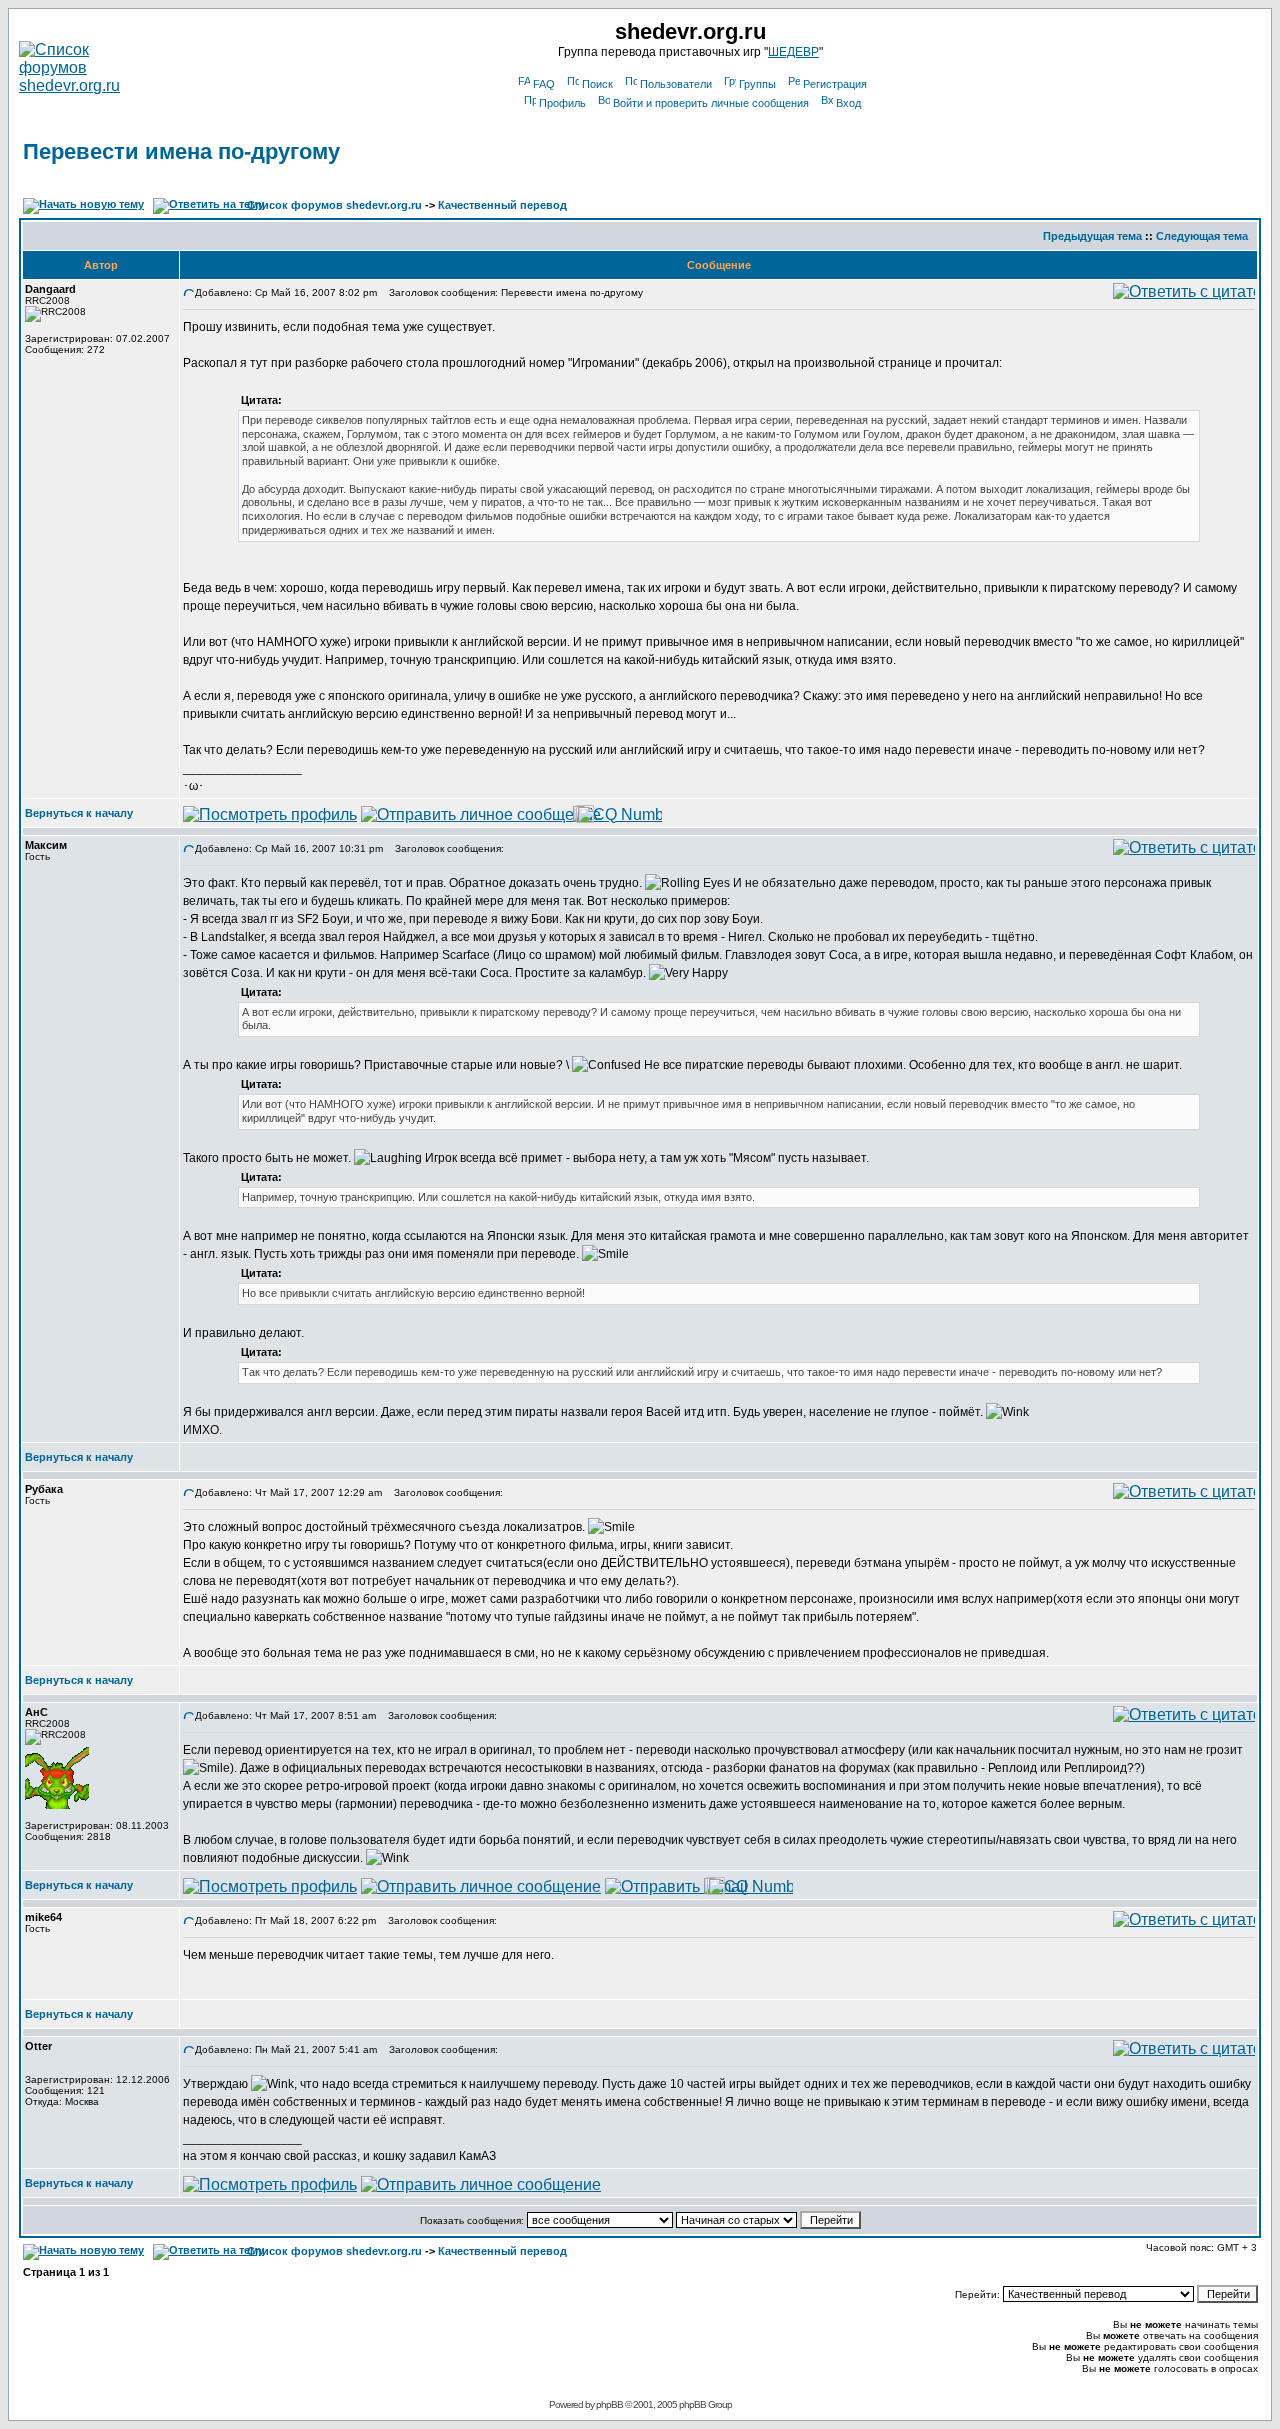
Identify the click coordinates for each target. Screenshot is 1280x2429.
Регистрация (835, 84)
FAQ (544, 84)
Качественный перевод (502, 205)
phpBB (609, 2404)
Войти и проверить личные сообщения (711, 103)
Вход (848, 103)
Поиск (597, 84)
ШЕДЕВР (793, 52)
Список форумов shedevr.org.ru (334, 205)
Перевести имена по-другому (181, 151)
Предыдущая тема (1092, 236)
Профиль (562, 103)
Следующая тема (1202, 236)
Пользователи (676, 84)
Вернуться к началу (79, 813)
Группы (757, 84)
